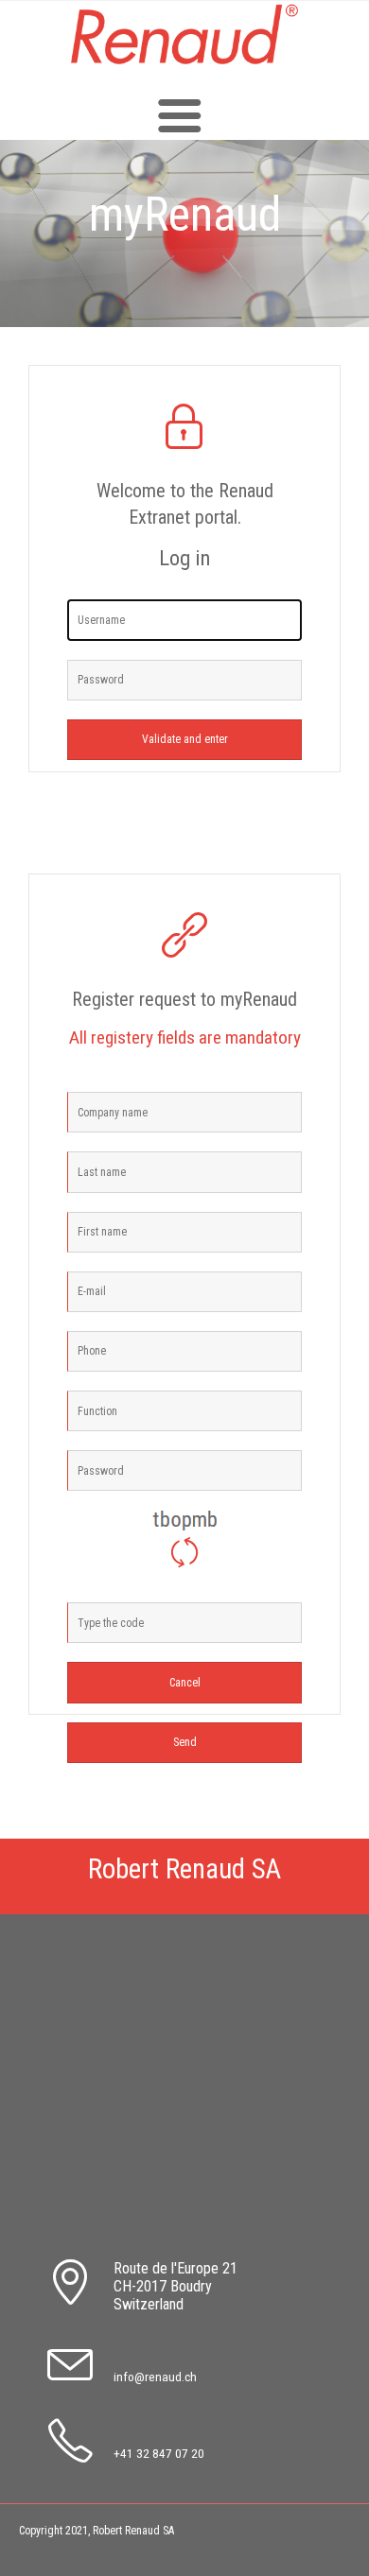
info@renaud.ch (155, 2377)
